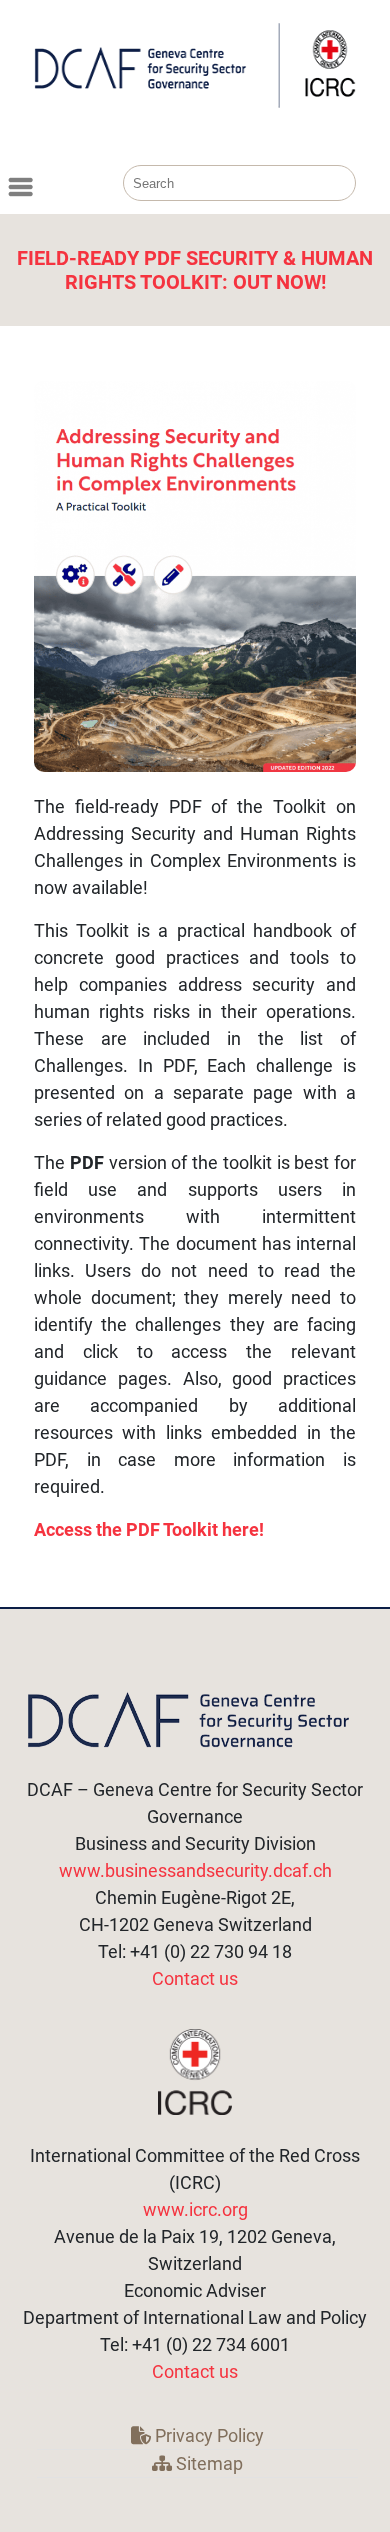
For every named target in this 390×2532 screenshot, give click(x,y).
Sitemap (207, 2463)
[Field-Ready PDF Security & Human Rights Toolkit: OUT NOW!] (195, 576)
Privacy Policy (207, 2435)
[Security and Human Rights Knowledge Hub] (195, 103)
